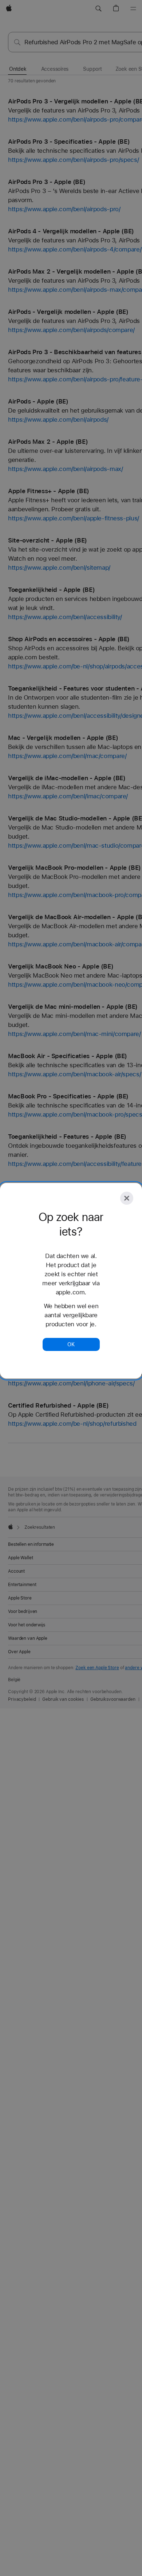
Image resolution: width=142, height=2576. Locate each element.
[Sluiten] (127, 1198)
